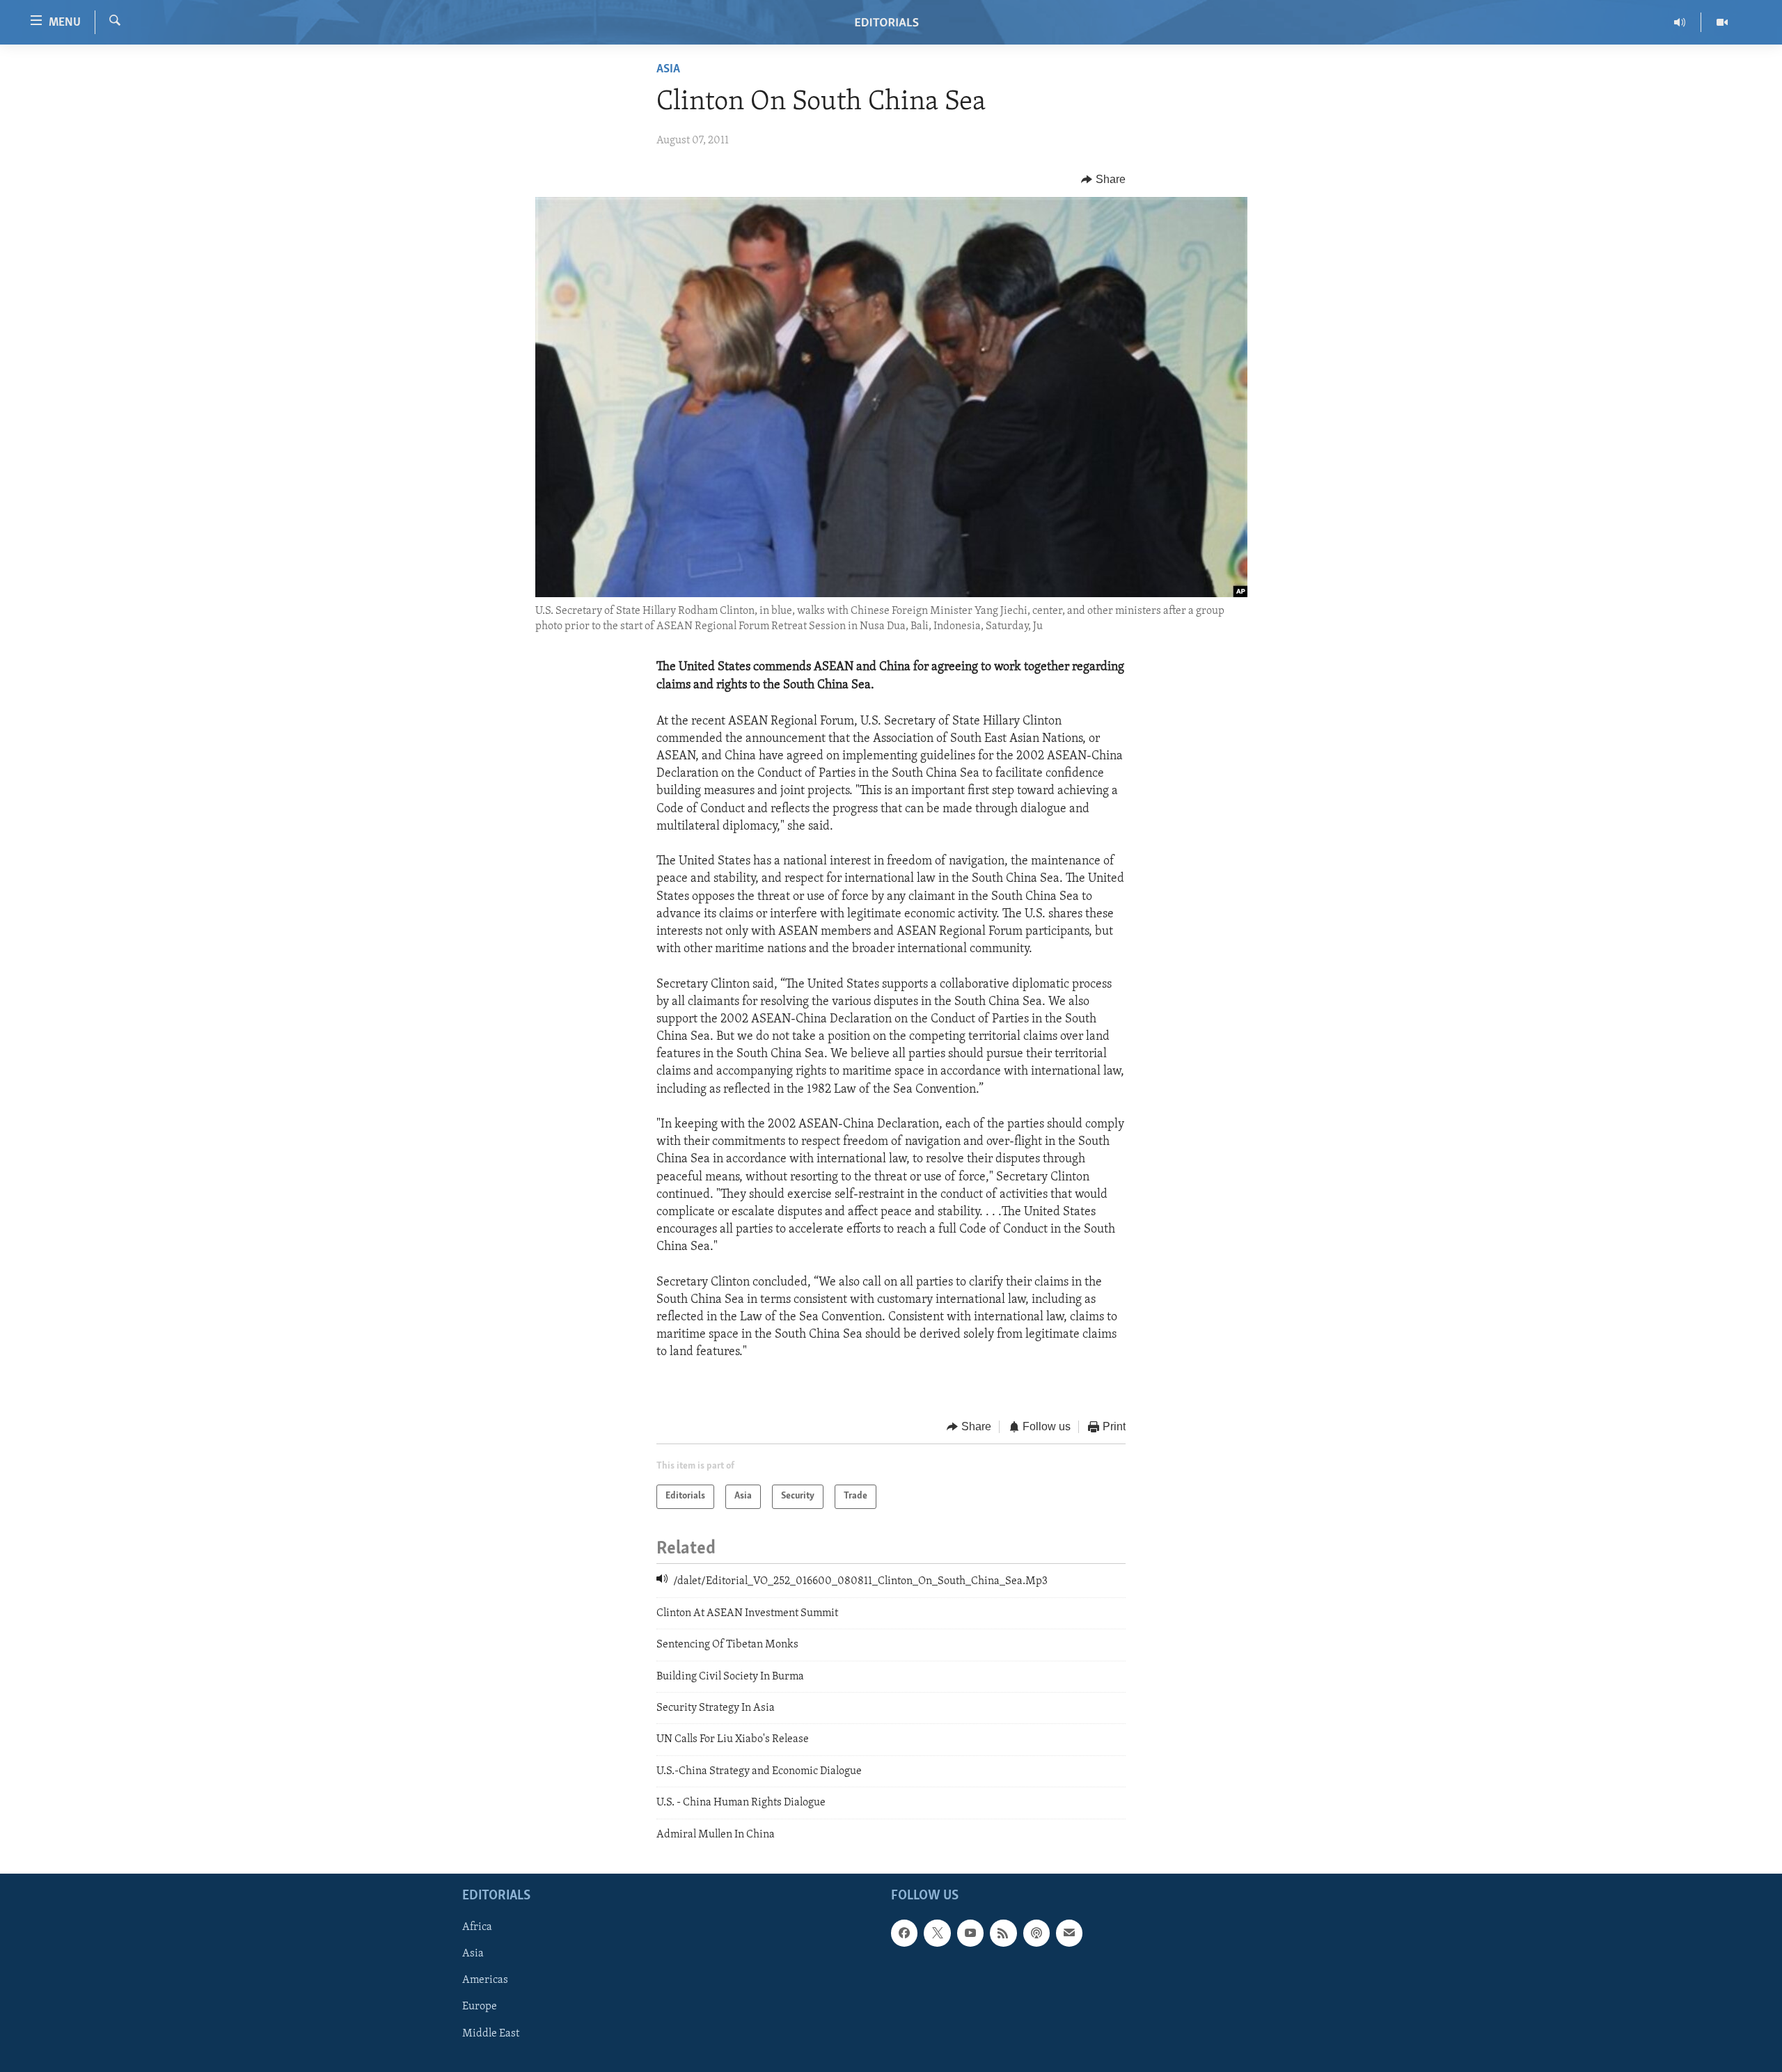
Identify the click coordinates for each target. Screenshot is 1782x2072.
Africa (477, 1927)
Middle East (491, 2034)
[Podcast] (1036, 1933)
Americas (485, 1980)
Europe (480, 2007)
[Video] (1722, 22)
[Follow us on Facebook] (904, 1933)
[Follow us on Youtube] (970, 1933)
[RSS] (1003, 1933)
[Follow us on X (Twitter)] (937, 1933)
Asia (668, 70)
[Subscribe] (1069, 1933)
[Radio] (1680, 22)
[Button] (1103, 180)
